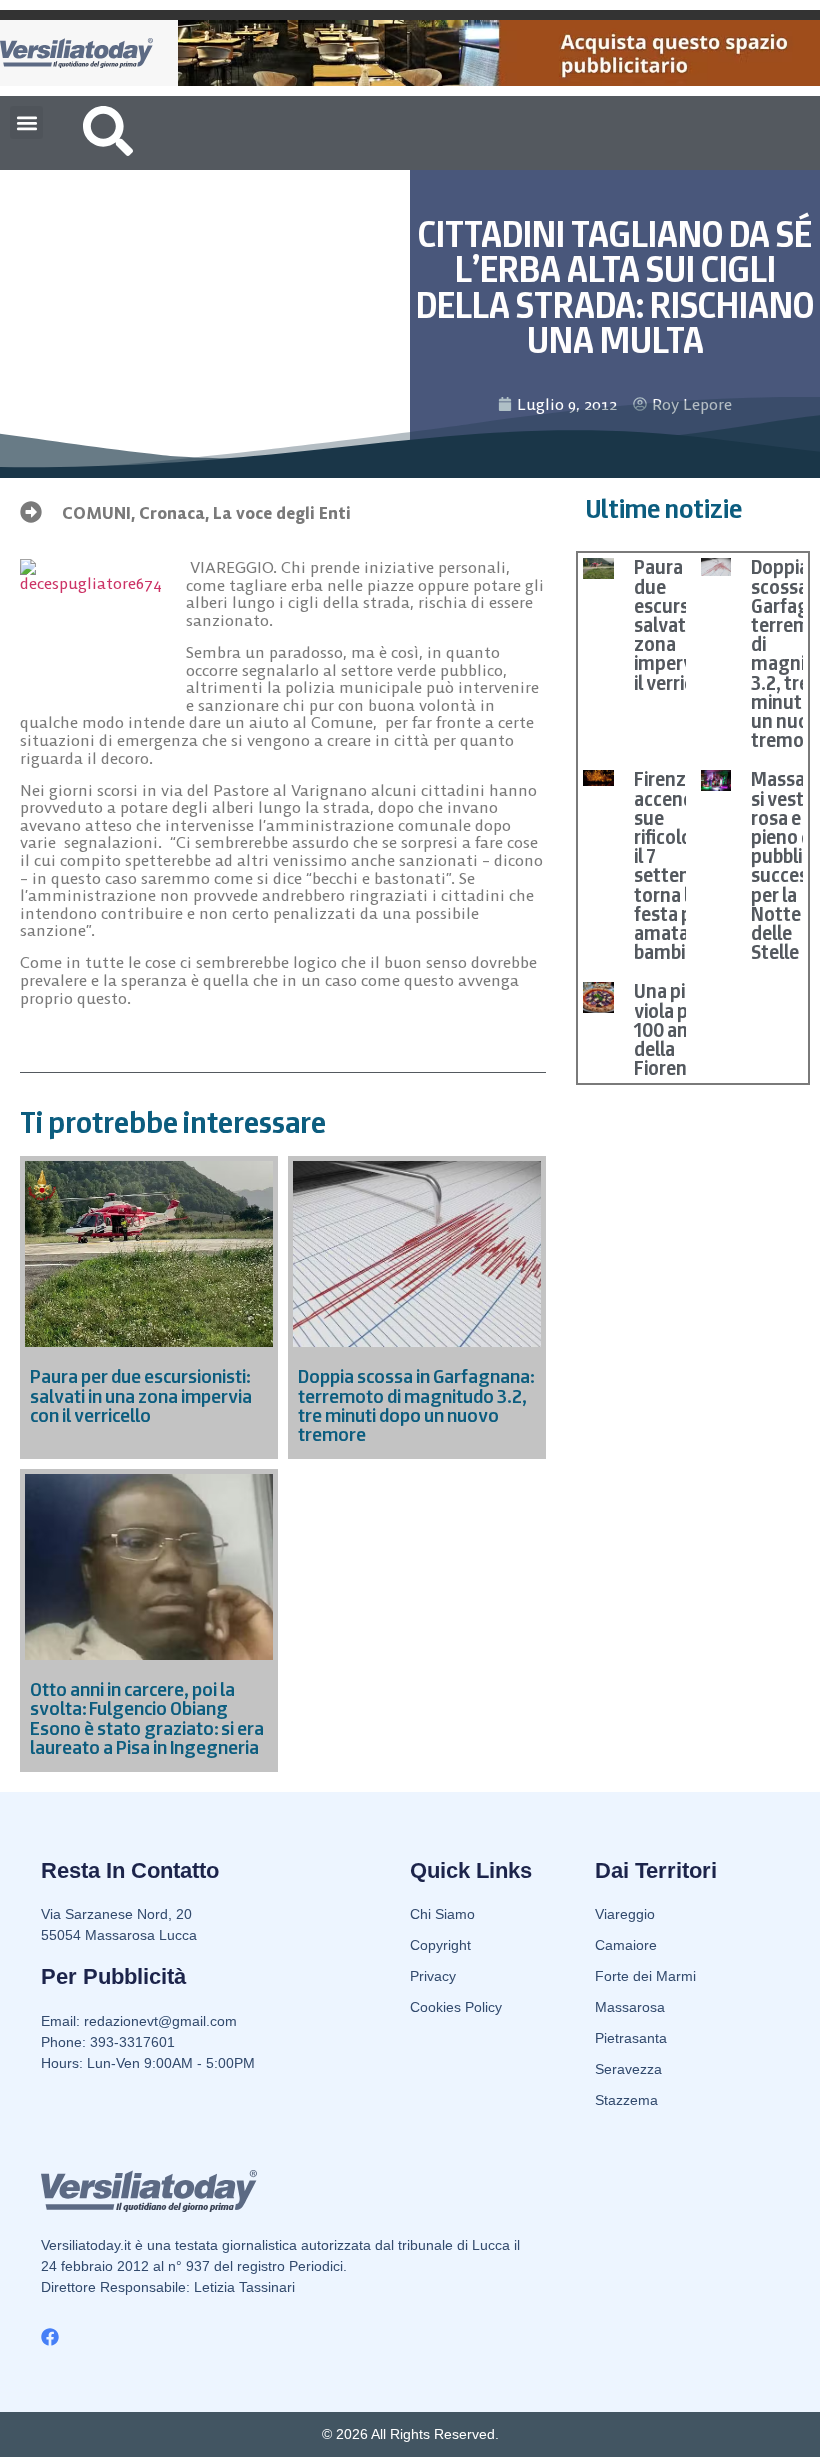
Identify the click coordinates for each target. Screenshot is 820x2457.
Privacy (433, 1976)
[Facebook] (50, 2337)
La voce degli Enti (282, 513)
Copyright (440, 1945)
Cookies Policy (456, 2007)
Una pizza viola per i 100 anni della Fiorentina (677, 1029)
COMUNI (96, 513)
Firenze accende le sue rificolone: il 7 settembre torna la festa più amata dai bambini (678, 865)
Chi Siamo (442, 1914)
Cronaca (172, 513)
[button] (26, 122)
